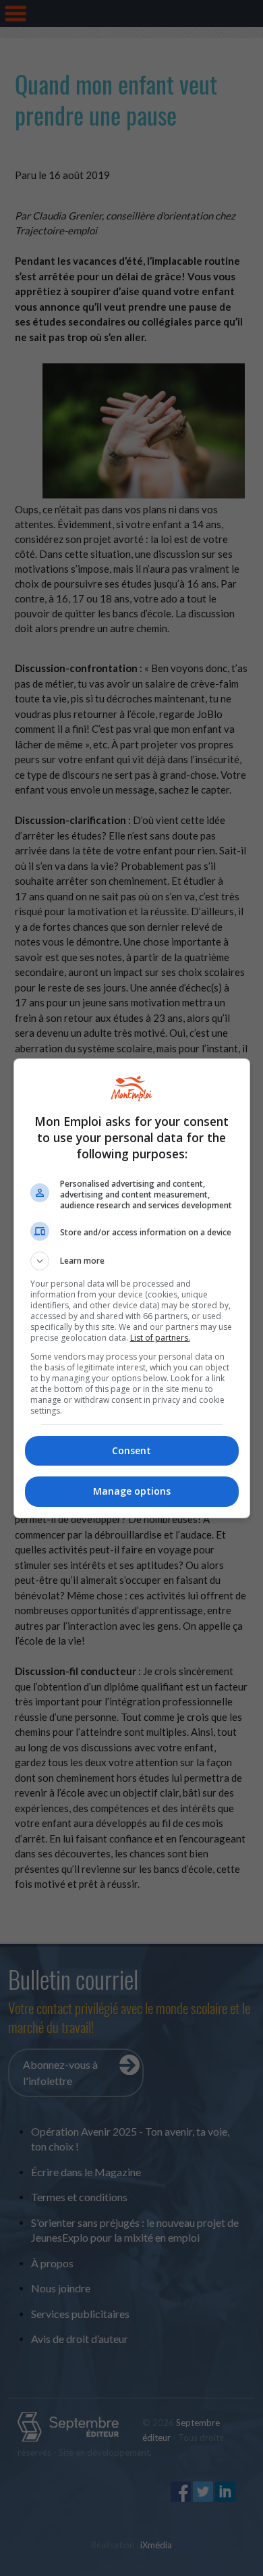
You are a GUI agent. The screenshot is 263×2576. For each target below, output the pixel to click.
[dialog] (132, 1288)
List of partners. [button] (160, 1338)
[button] (132, 1261)
